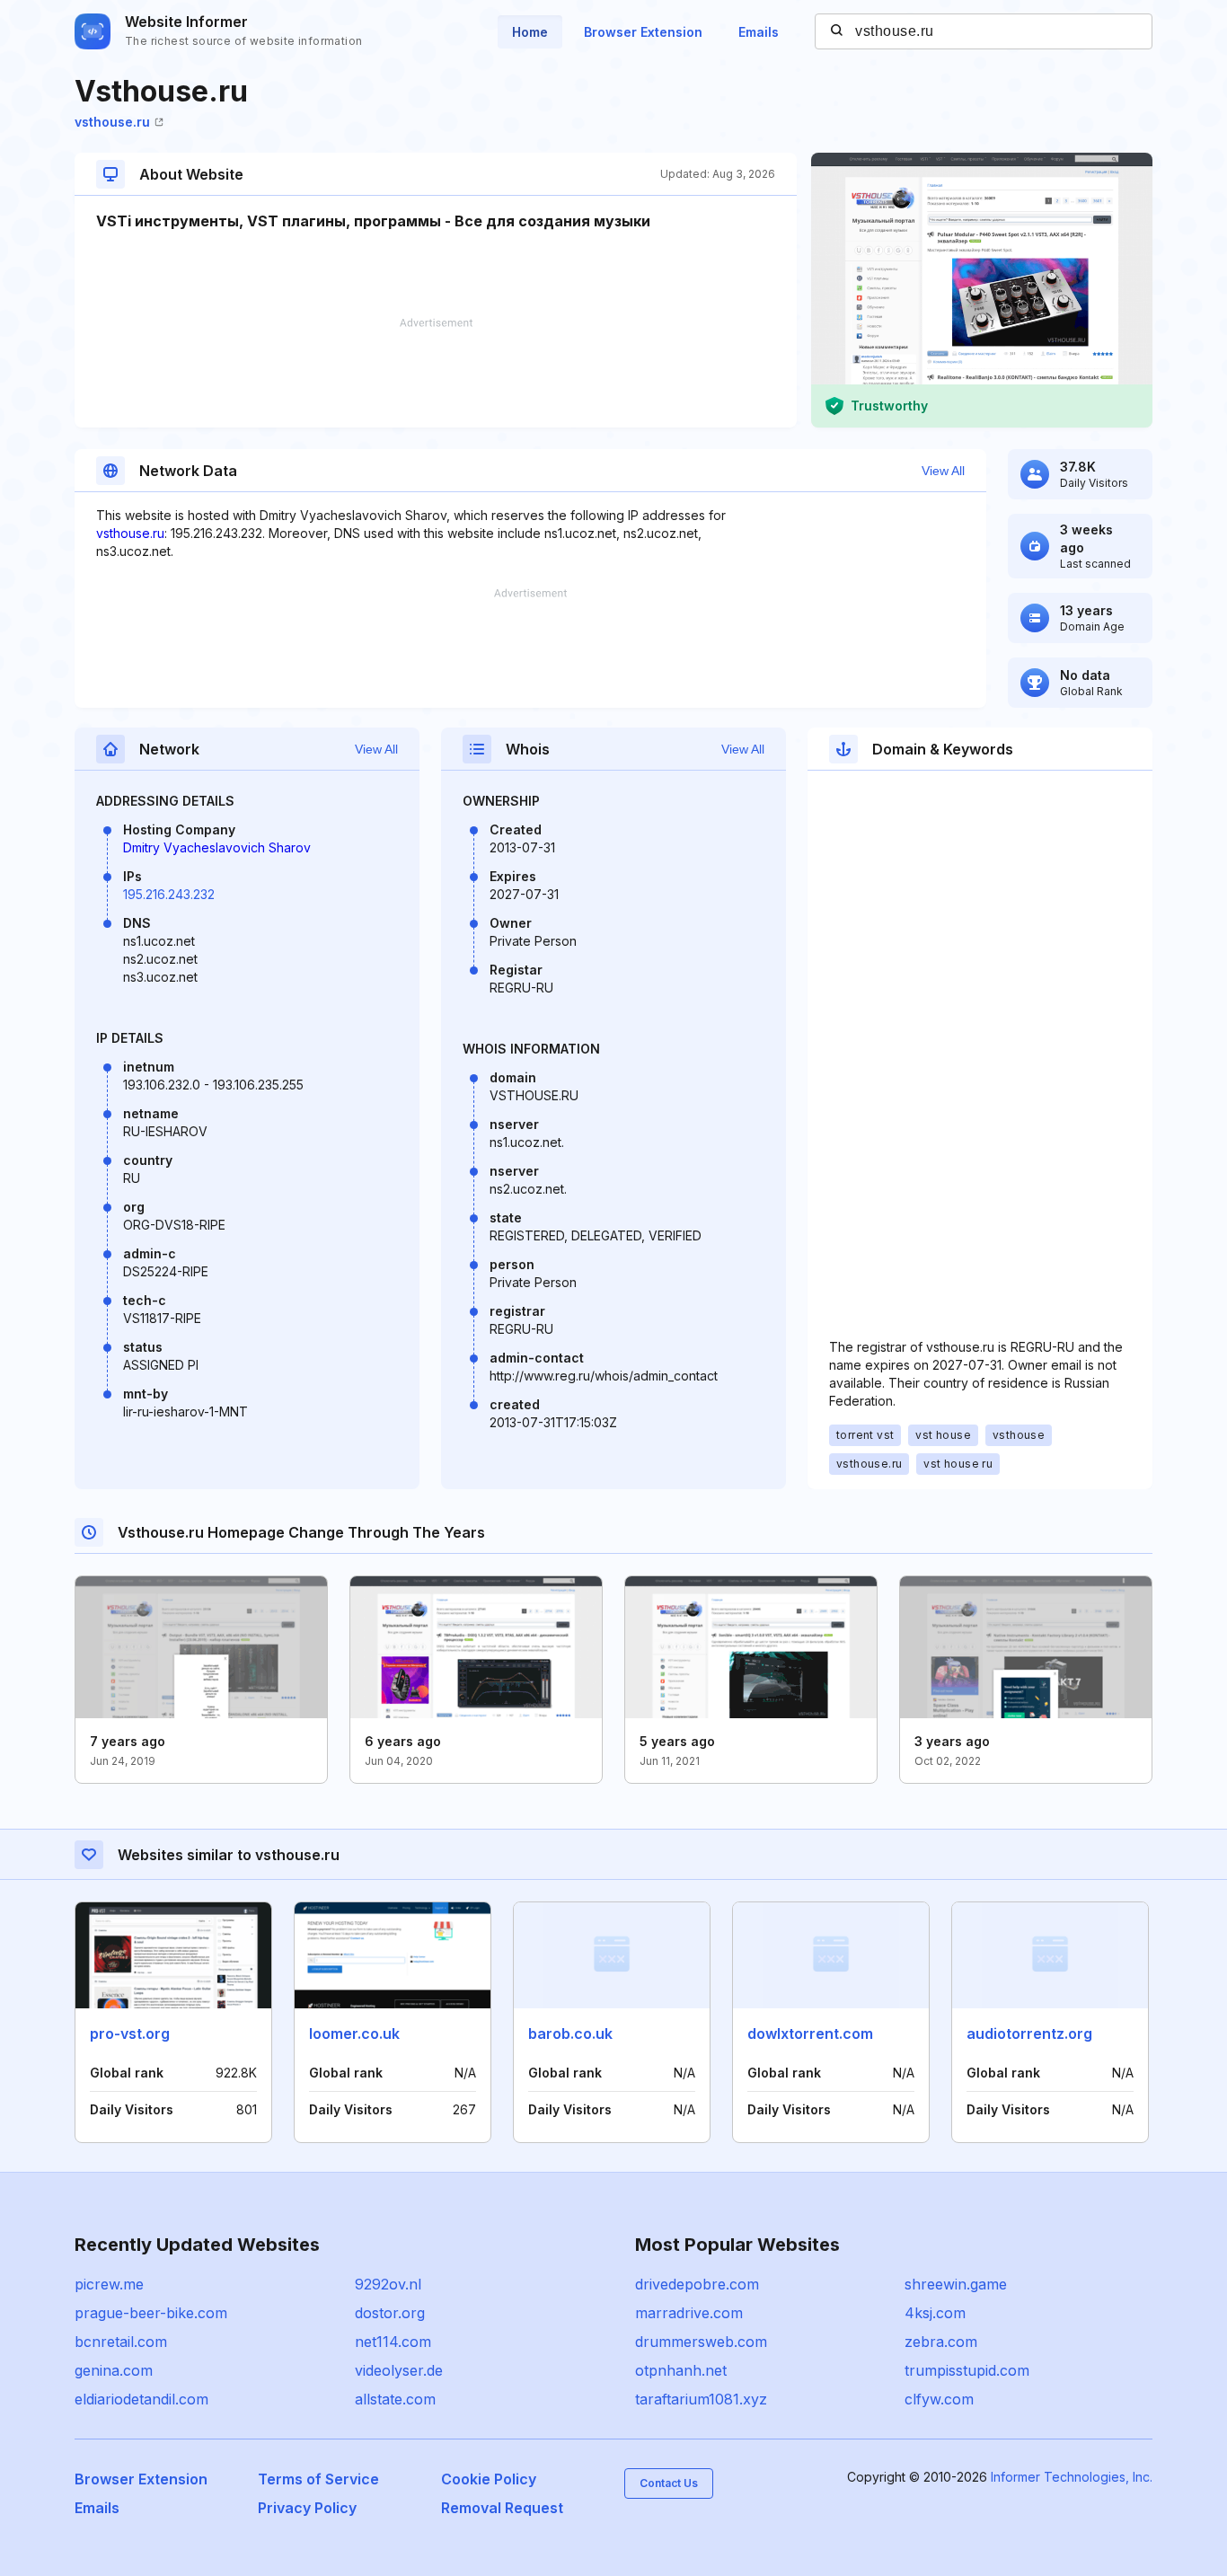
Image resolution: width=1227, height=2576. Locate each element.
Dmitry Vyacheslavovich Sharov (217, 847)
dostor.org (390, 2313)
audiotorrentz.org (1029, 2033)
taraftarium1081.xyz (701, 2399)
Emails (759, 32)
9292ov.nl (388, 2284)
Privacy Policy (307, 2508)
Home (530, 32)
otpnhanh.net (681, 2370)
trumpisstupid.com (967, 2370)
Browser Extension (643, 32)
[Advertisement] (436, 373)
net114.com (393, 2342)
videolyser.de (399, 2370)
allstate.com (395, 2399)
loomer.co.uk (354, 2033)
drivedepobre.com (697, 2284)
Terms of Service (318, 2479)
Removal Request (502, 2508)
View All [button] (943, 471)
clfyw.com (939, 2399)
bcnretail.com (121, 2342)
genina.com (114, 2370)
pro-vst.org (130, 2033)
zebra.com (941, 2342)
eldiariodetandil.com (141, 2399)
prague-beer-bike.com (151, 2313)
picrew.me (109, 2284)
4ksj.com (935, 2313)
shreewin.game (956, 2284)
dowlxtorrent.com (810, 2033)
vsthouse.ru (112, 122)
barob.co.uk (570, 2033)
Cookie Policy (489, 2479)
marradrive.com (689, 2313)
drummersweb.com (701, 2342)
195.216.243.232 (169, 894)
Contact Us (669, 2483)
